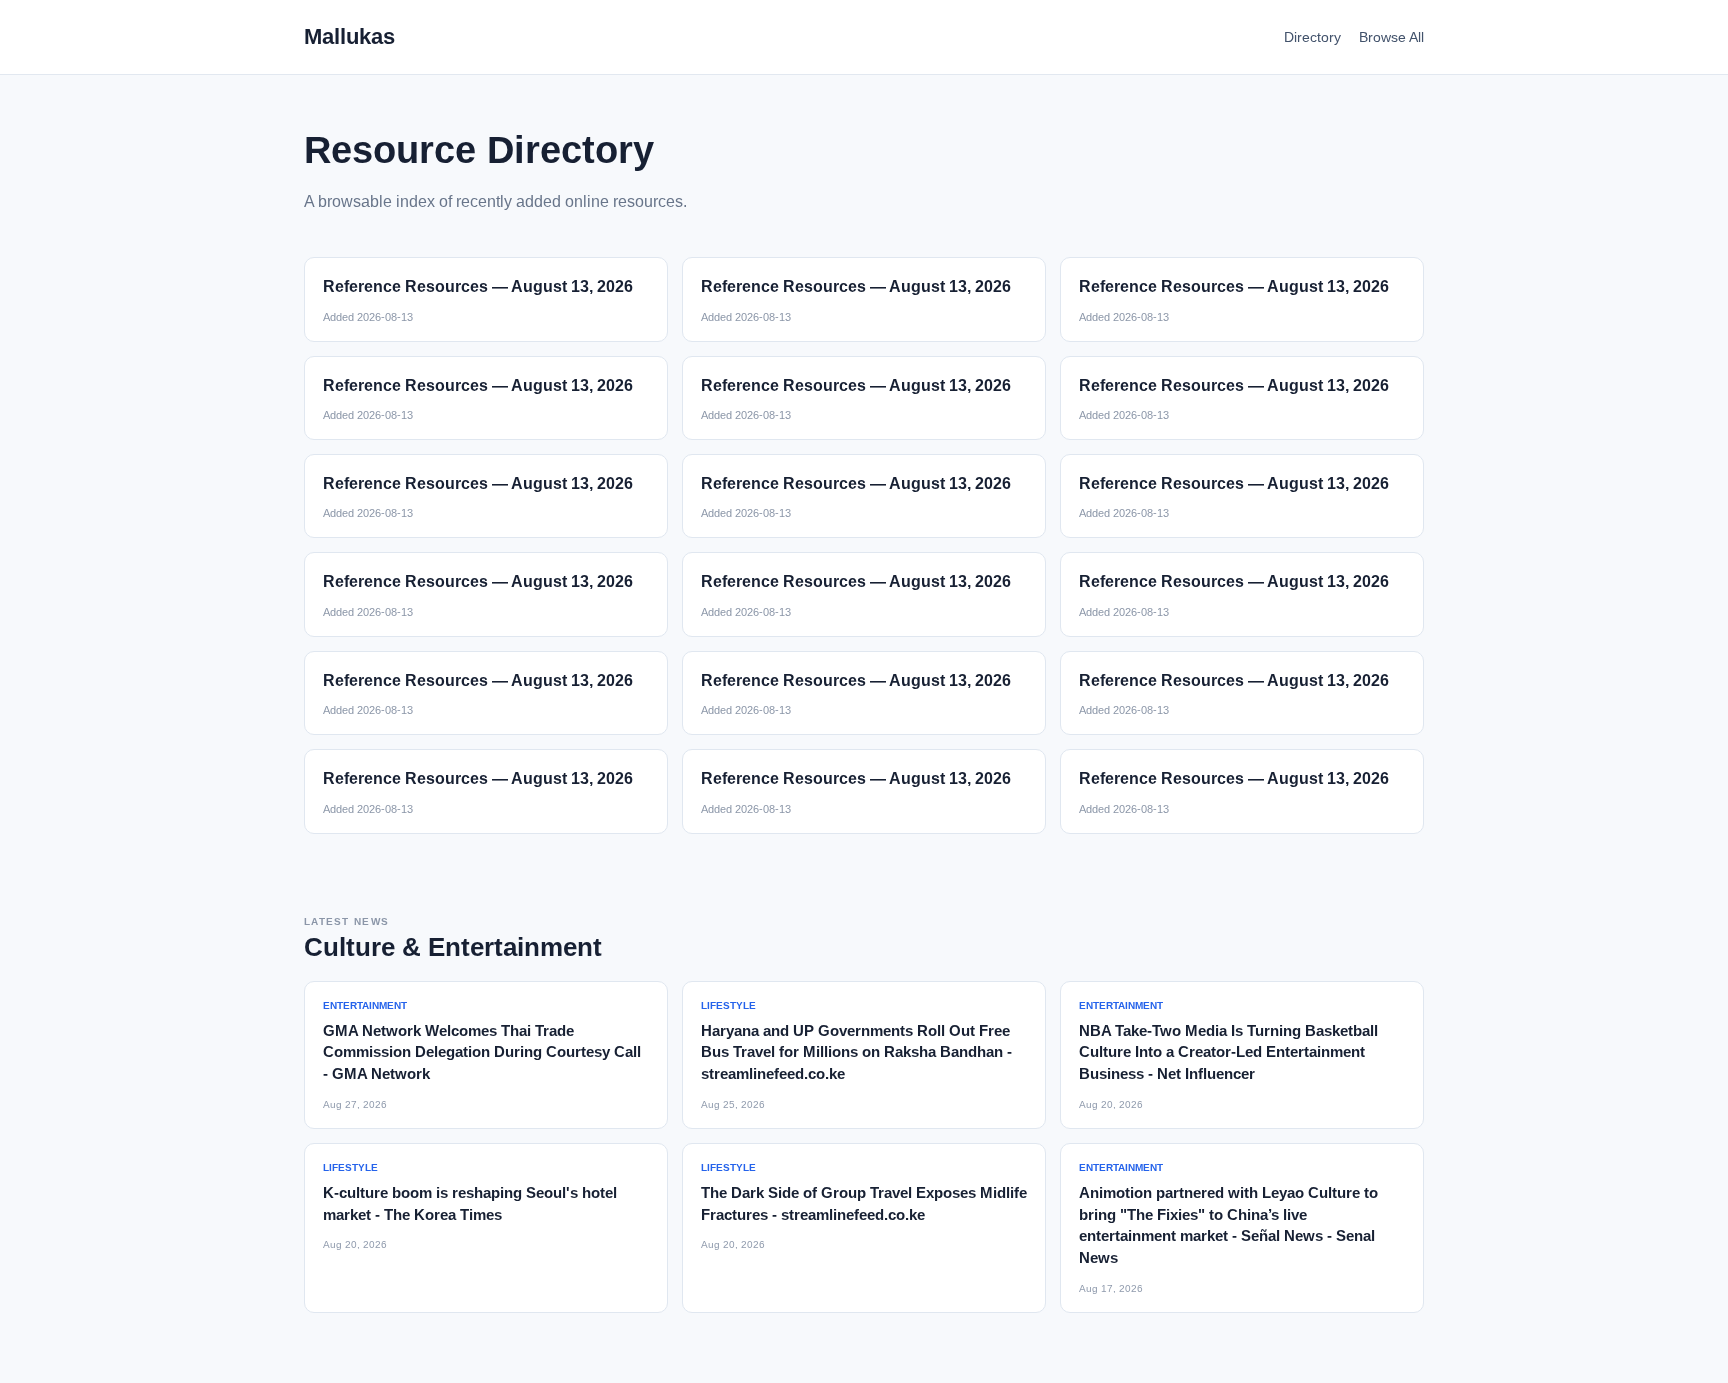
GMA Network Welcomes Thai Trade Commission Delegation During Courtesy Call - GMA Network (482, 1052)
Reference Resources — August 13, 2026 (478, 286)
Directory (1312, 37)
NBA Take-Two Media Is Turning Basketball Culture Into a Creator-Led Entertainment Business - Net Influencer (1228, 1052)
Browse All (1391, 37)
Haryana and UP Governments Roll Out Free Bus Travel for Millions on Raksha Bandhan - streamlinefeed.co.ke (856, 1052)
